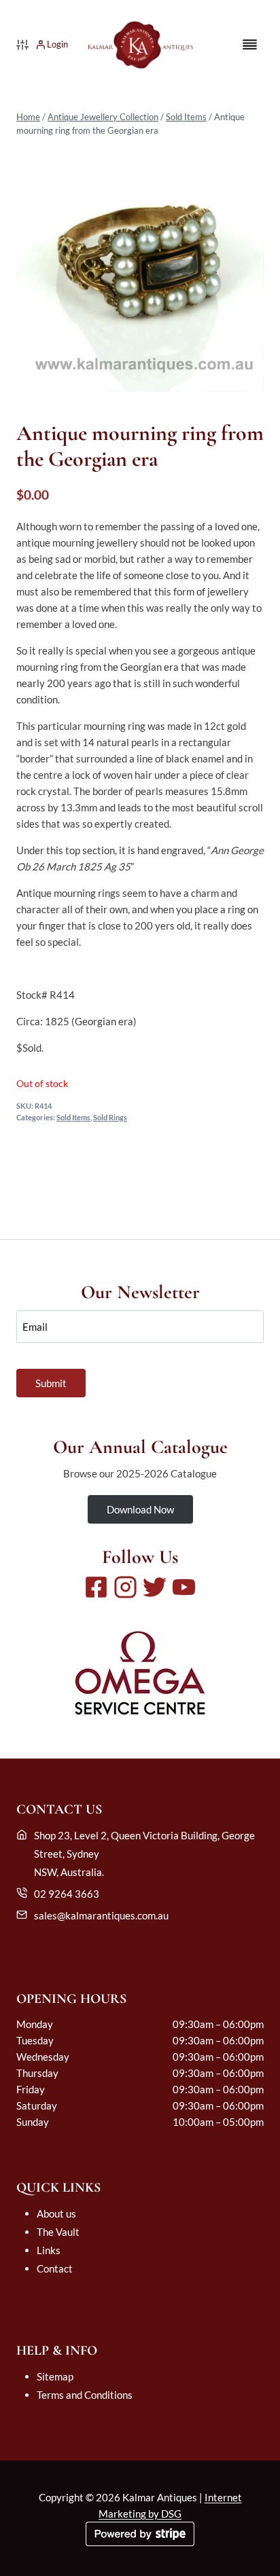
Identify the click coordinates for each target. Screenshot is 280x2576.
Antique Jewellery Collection (103, 117)
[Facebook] (96, 1587)
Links (49, 2250)
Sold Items (186, 117)
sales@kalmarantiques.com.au (101, 1915)
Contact (55, 2268)
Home (28, 117)
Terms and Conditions (85, 2395)
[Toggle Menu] (250, 44)
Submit (51, 1383)
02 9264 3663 (67, 1894)
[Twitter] (155, 1587)
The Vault (58, 2232)
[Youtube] (184, 1587)
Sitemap (55, 2376)
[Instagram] (125, 1587)
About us (56, 2213)
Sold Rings (110, 1118)
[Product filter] (22, 45)
